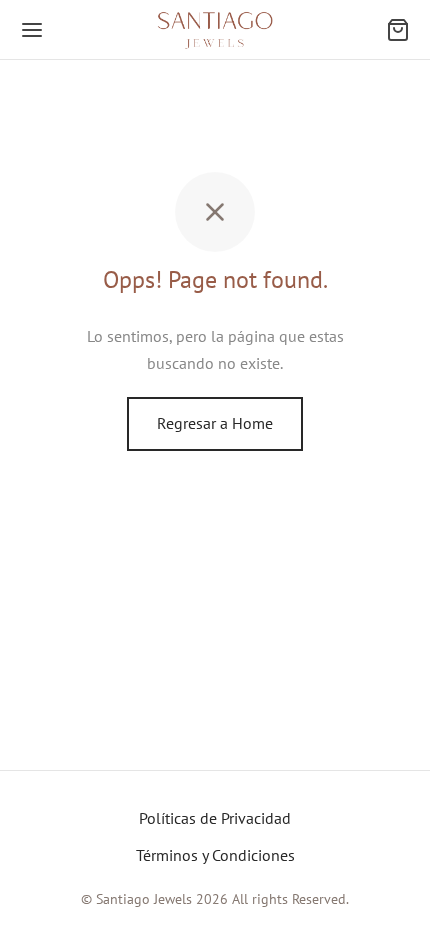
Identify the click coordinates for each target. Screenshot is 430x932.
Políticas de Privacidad (215, 818)
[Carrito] (398, 30)
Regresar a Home (215, 423)
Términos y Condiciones (215, 855)
